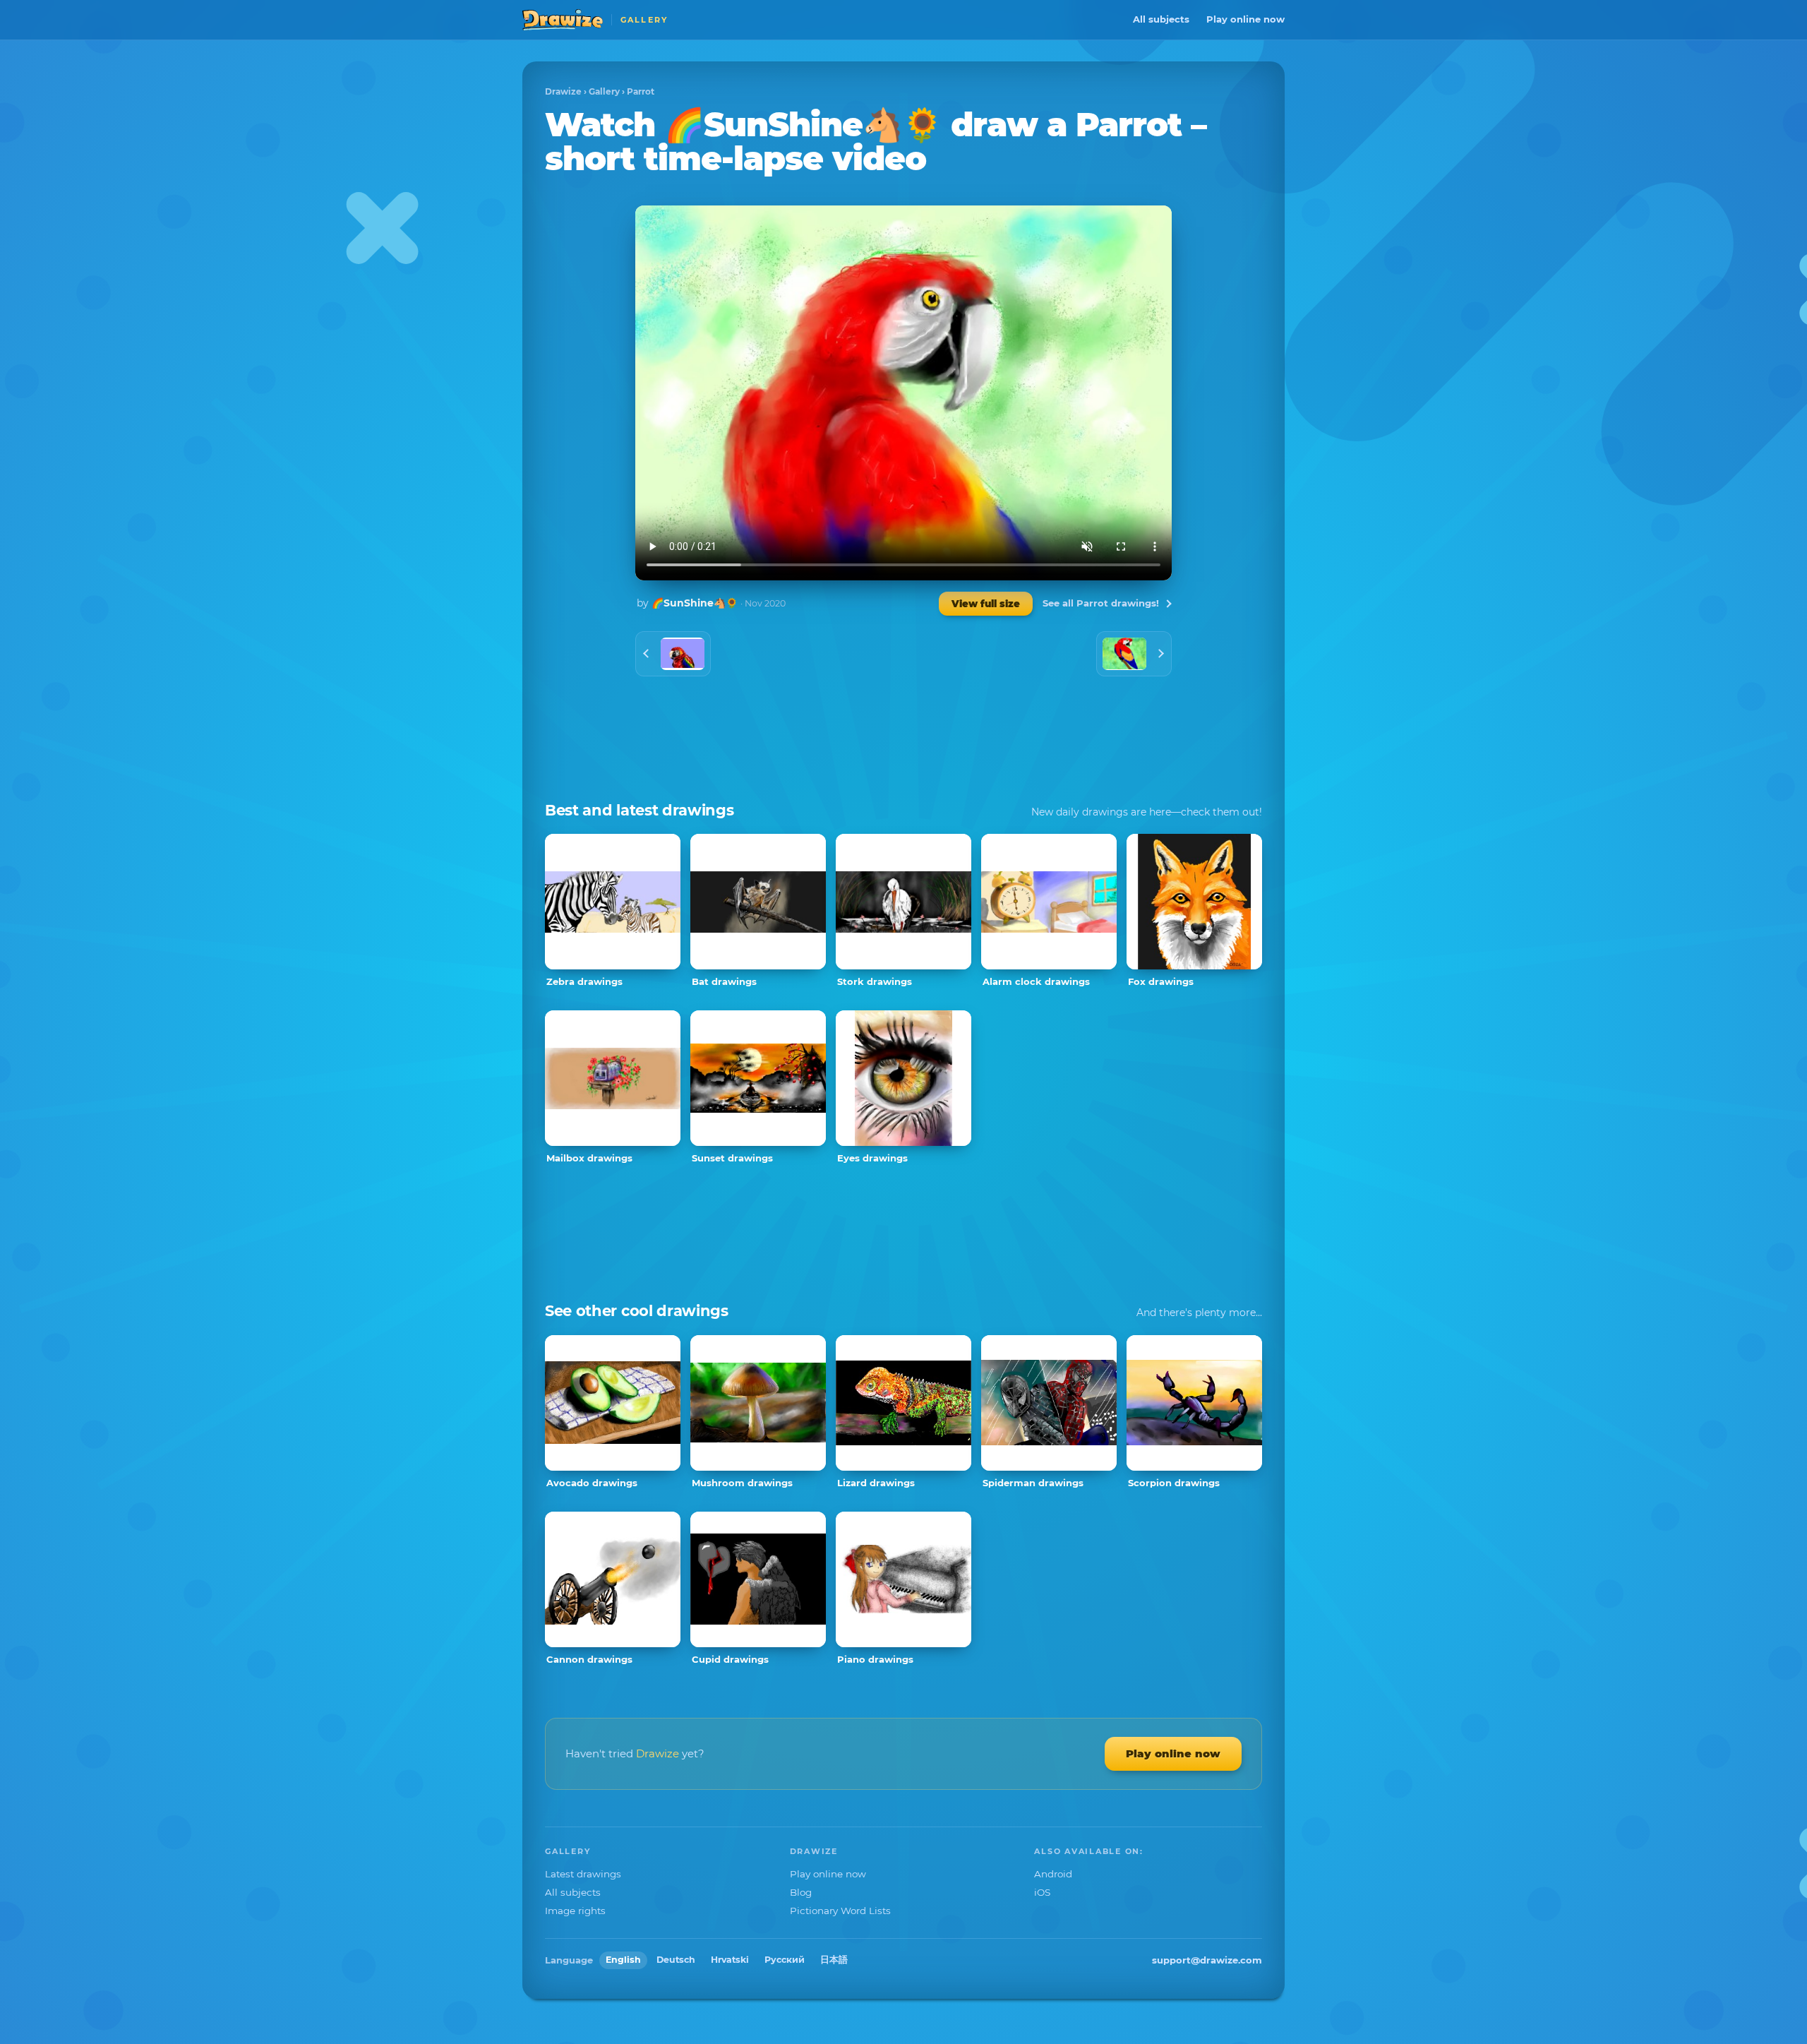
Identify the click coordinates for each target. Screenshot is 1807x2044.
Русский (785, 1960)
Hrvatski (730, 1960)
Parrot (641, 91)
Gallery (604, 91)
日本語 (834, 1960)
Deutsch (676, 1960)
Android (1053, 1874)
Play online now (1245, 19)
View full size (986, 604)
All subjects (1161, 19)
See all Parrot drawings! (1101, 603)
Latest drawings (583, 1874)
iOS (1042, 1892)
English (623, 1960)
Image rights (575, 1911)
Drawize (563, 91)
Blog (801, 1892)
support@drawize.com (1207, 1960)
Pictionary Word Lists (840, 1911)
